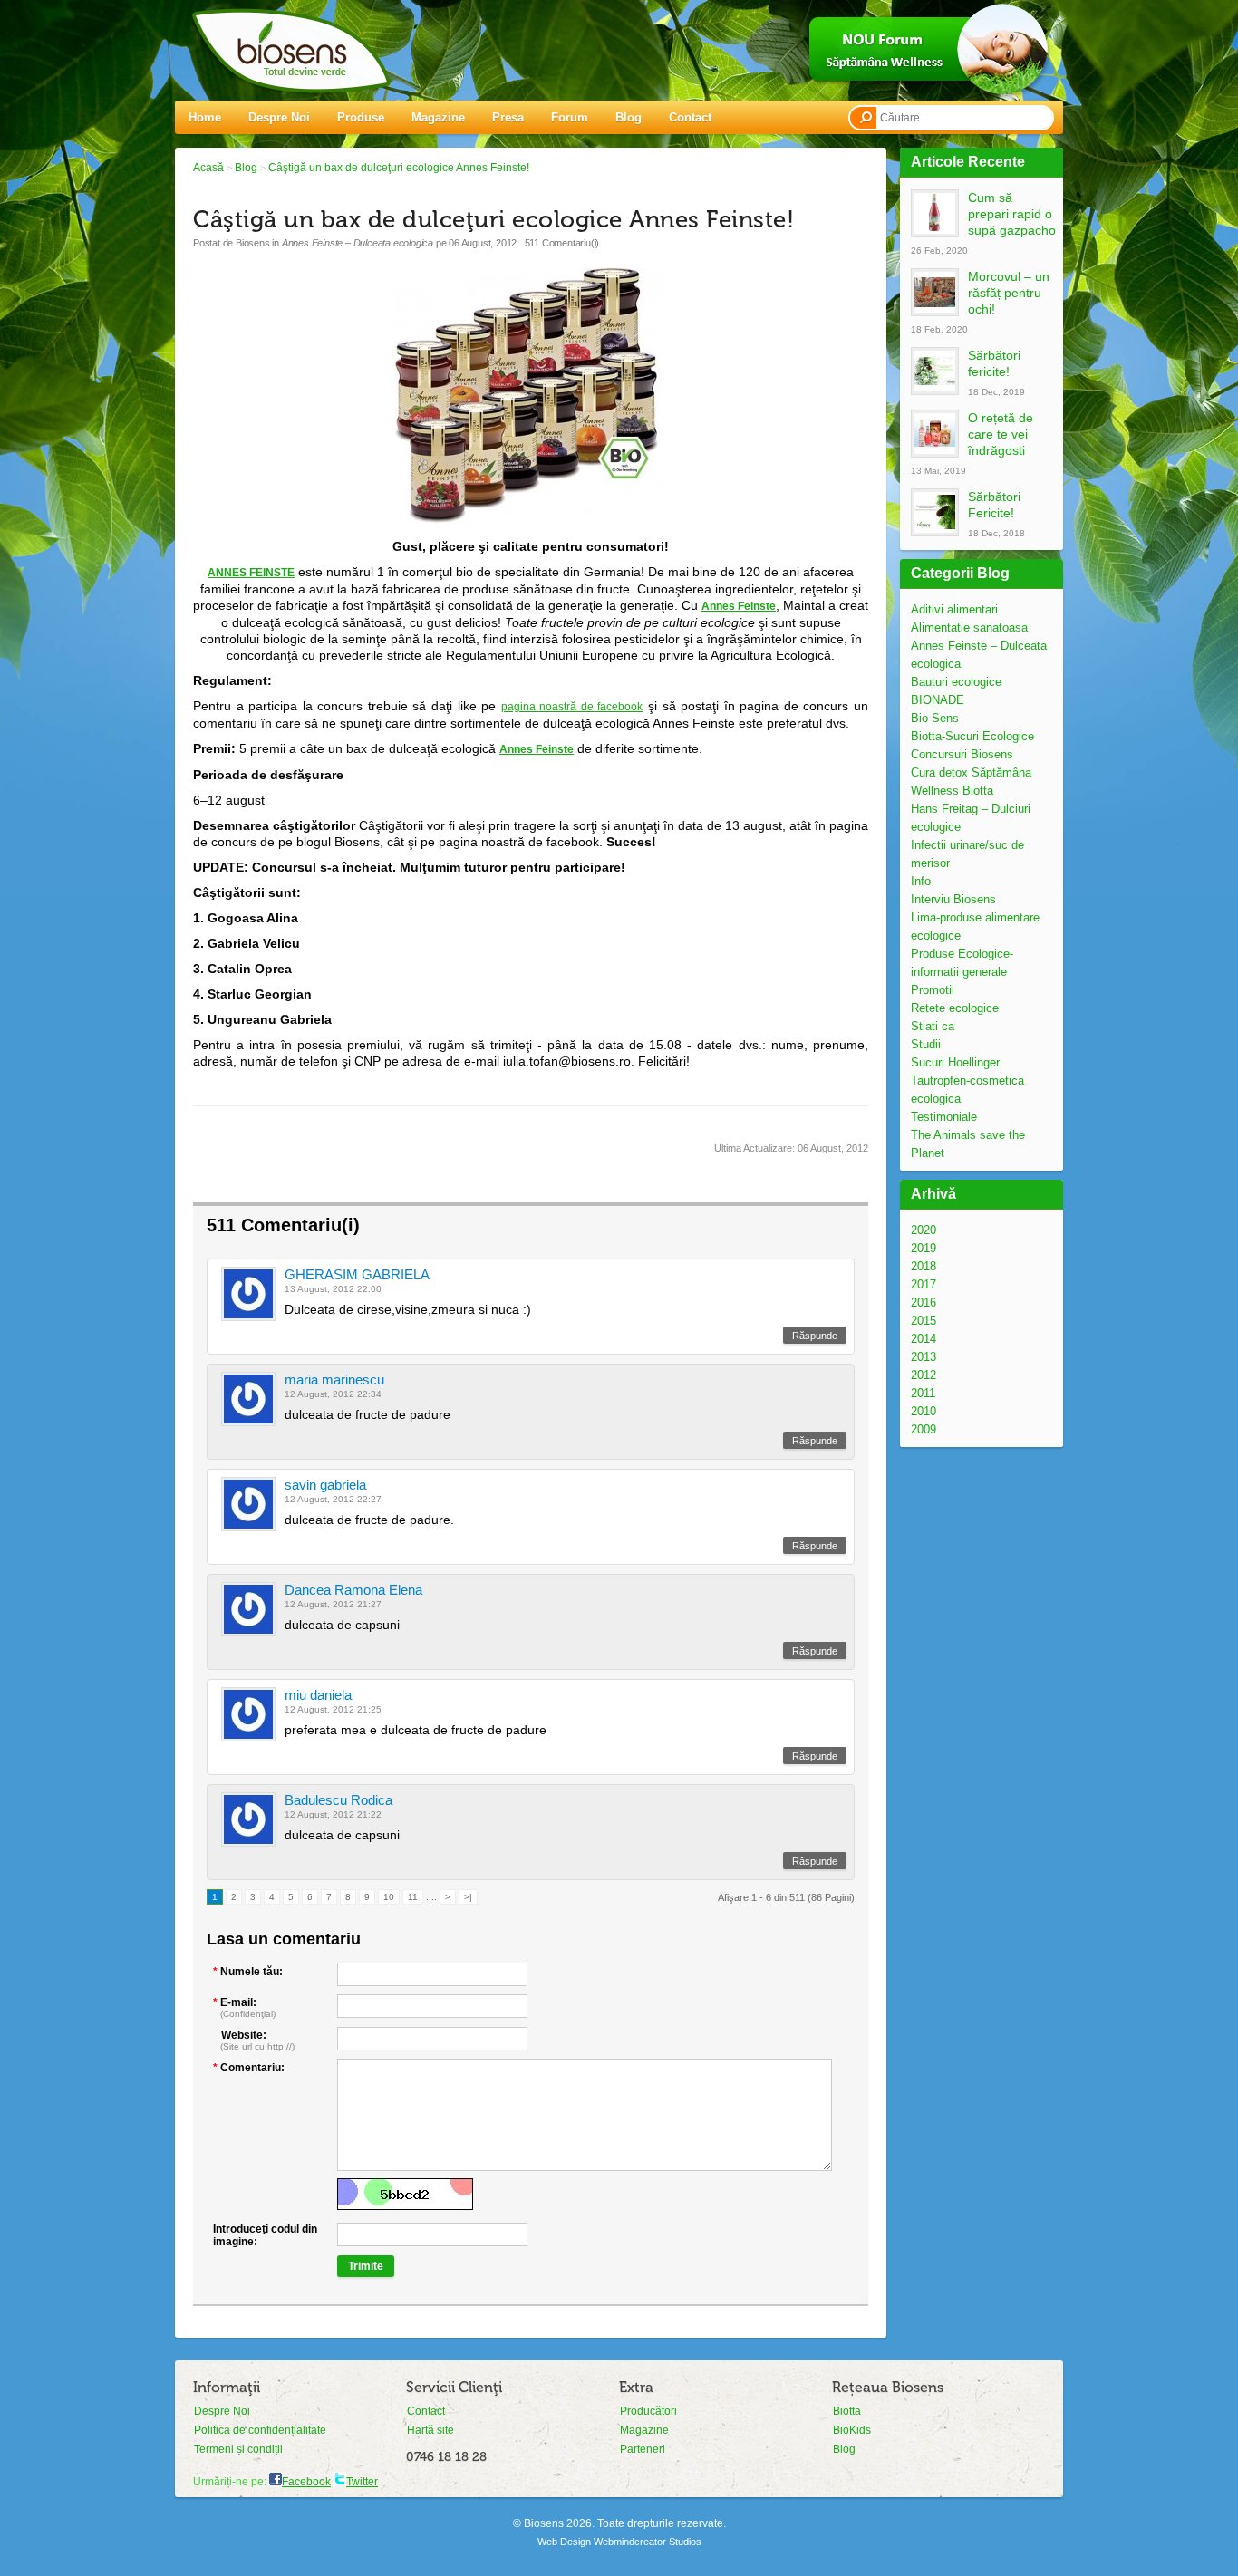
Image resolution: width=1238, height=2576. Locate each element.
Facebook (306, 2482)
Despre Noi (279, 117)
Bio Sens (935, 718)
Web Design (564, 2542)
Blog (629, 117)
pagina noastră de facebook (572, 707)
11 (413, 1897)
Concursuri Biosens (962, 754)
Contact (690, 117)
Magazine (438, 117)
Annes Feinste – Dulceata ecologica (358, 243)
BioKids (852, 2430)
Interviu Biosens (953, 899)
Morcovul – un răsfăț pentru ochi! (1009, 293)
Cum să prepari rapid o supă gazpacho (1012, 214)
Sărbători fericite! (994, 363)
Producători (648, 2411)
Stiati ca (933, 1026)
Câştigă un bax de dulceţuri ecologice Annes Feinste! (399, 168)
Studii (926, 1044)
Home (205, 117)
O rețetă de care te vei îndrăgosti (1001, 434)
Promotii (933, 990)
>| (468, 1897)
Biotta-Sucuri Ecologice (972, 736)
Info (921, 881)
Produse (361, 117)
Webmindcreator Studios (648, 2542)
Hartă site (430, 2430)
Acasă (208, 168)
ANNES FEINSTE (251, 573)
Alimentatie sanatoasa (969, 627)
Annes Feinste (739, 606)
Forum (570, 117)
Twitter (362, 2482)
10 (389, 1897)
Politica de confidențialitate (260, 2430)
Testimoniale (944, 1117)
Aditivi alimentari (954, 609)
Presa (508, 117)
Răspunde (815, 1336)
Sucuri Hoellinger (955, 1062)
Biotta (847, 2411)
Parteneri (643, 2449)
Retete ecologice (955, 1008)
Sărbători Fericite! (994, 505)
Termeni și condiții (238, 2449)
